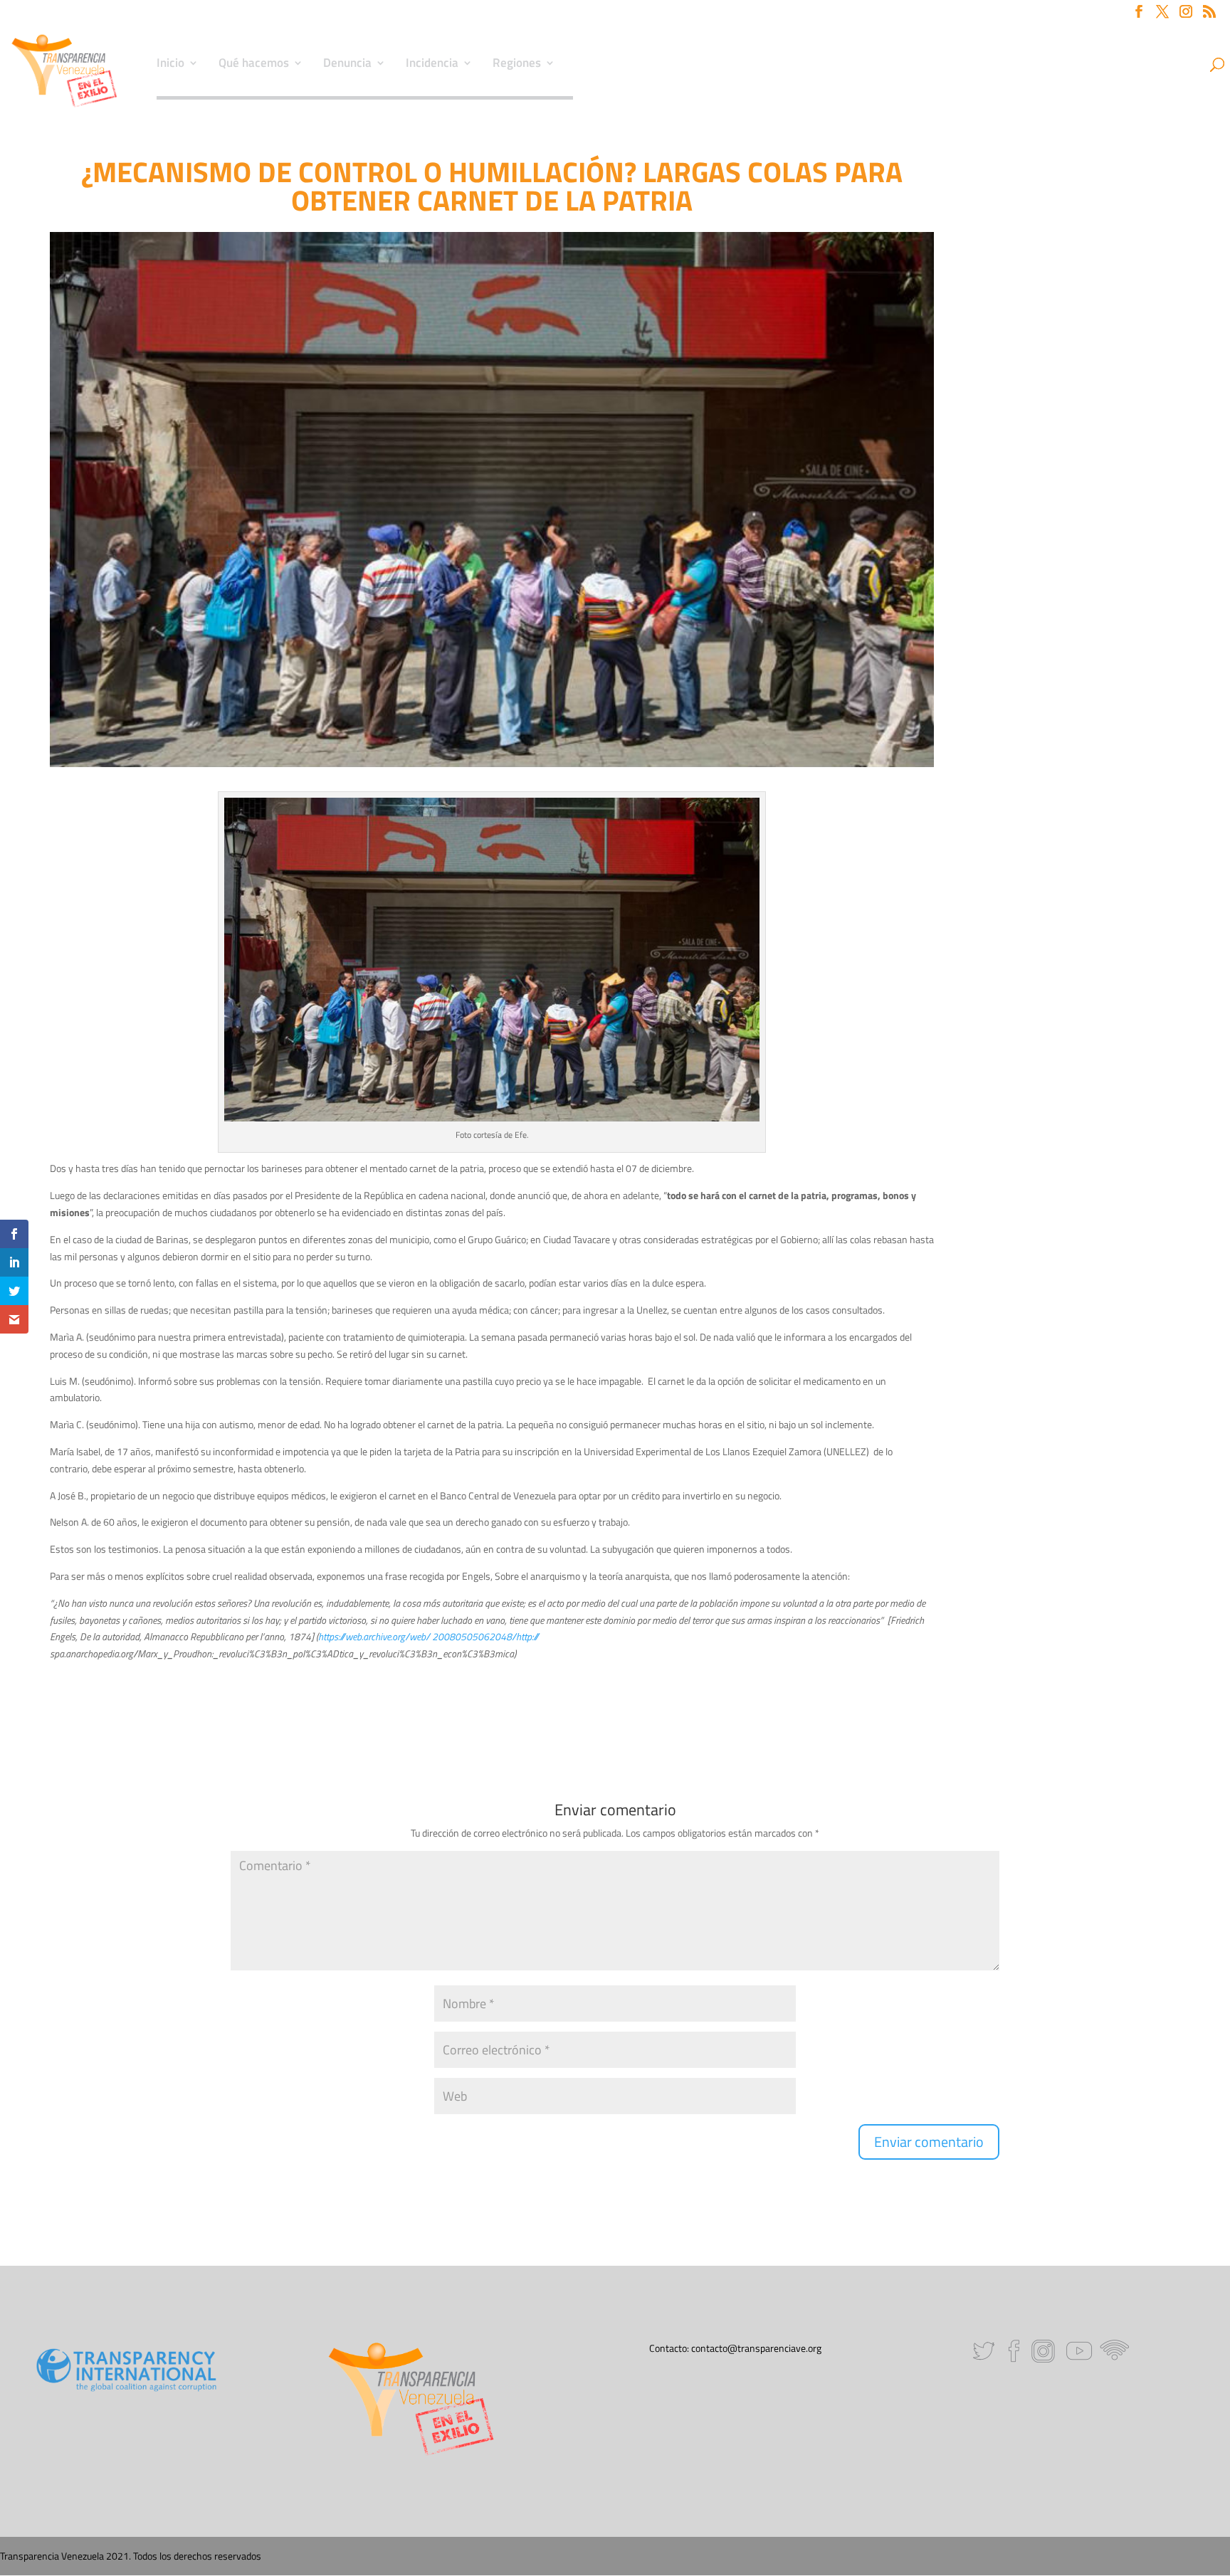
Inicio (170, 65)
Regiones (517, 65)
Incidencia (432, 65)
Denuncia (347, 65)
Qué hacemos (254, 65)
